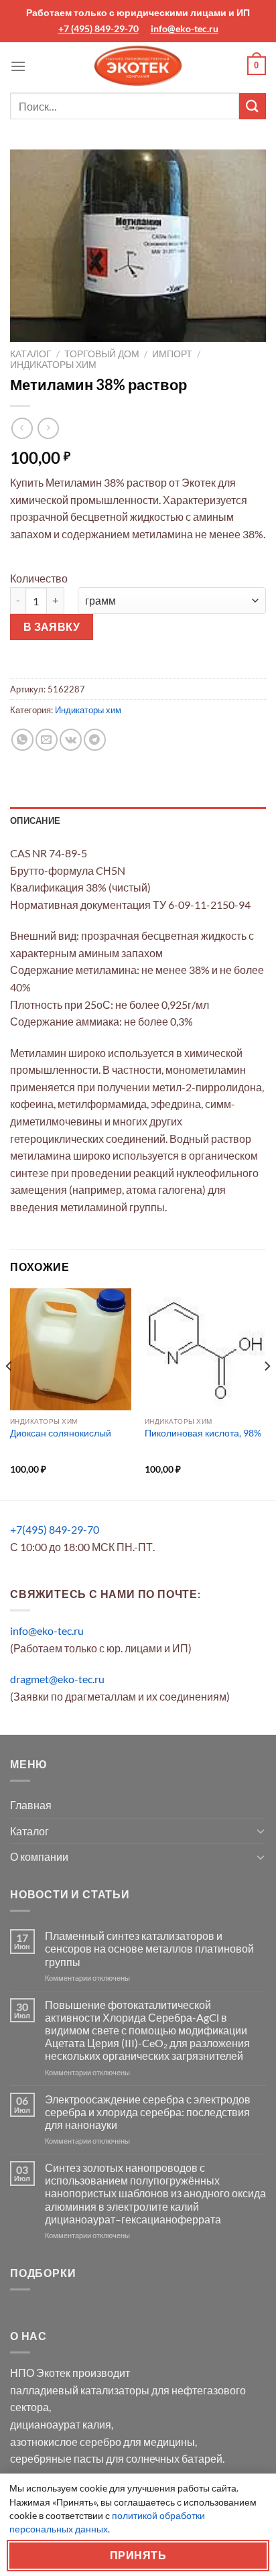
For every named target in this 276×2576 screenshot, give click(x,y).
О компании (39, 1856)
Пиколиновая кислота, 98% (203, 1433)
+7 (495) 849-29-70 (98, 28)
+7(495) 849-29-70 (55, 1529)
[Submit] (253, 106)
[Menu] (18, 66)
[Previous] (9, 1393)
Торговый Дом (102, 354)
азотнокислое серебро (66, 2442)
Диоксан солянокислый (61, 1433)
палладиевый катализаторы (80, 2390)
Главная (31, 1805)
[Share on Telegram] (95, 740)
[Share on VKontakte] (71, 740)
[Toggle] (261, 1831)
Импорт (172, 354)
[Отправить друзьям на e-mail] (47, 740)
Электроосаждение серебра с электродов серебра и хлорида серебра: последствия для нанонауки (148, 2112)
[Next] (267, 1393)
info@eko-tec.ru (185, 28)
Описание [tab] (35, 820)
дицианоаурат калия (61, 2424)
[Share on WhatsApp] (22, 740)
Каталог (31, 354)
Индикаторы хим (53, 365)
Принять (138, 2555)
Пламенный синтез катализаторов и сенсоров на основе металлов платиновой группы (149, 1948)
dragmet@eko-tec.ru (57, 1679)
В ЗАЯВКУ (52, 627)
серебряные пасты (57, 2458)
